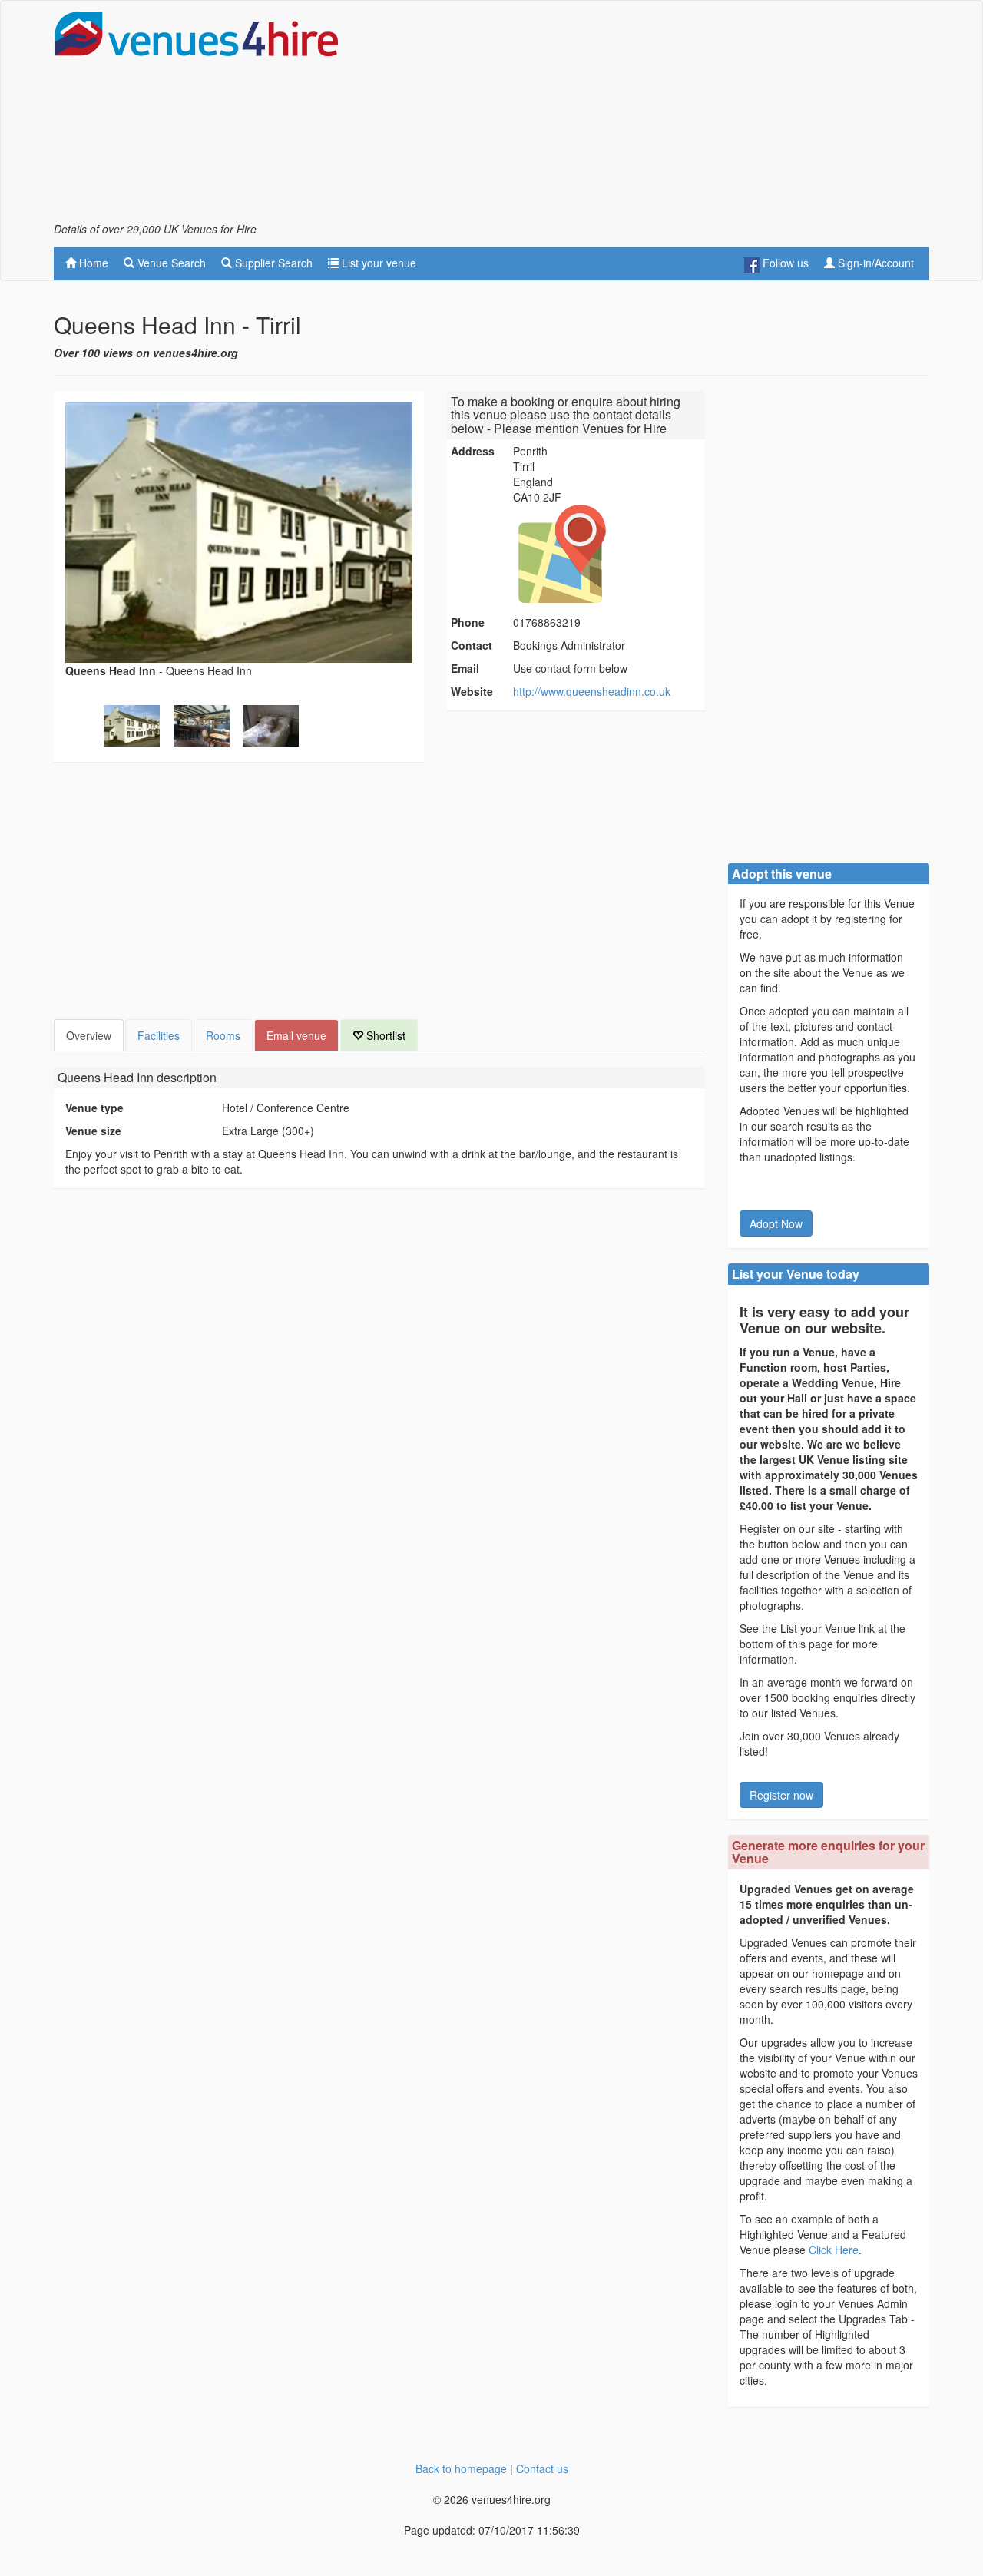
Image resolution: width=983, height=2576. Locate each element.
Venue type (94, 1108)
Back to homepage (461, 2468)
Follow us (784, 263)
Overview (89, 1035)
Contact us (542, 2468)
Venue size (93, 1131)
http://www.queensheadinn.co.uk (592, 691)
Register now (781, 1795)
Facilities (159, 1035)
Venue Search (170, 263)
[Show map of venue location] (607, 554)
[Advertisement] (650, 116)
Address (473, 451)
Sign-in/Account (874, 263)
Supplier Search (272, 263)
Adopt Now (776, 1223)
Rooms (223, 1035)
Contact (472, 645)
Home (92, 263)
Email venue (296, 1035)
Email (465, 668)
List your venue (377, 263)
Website (472, 691)
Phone (468, 622)
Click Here (834, 2250)
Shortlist (384, 1035)
